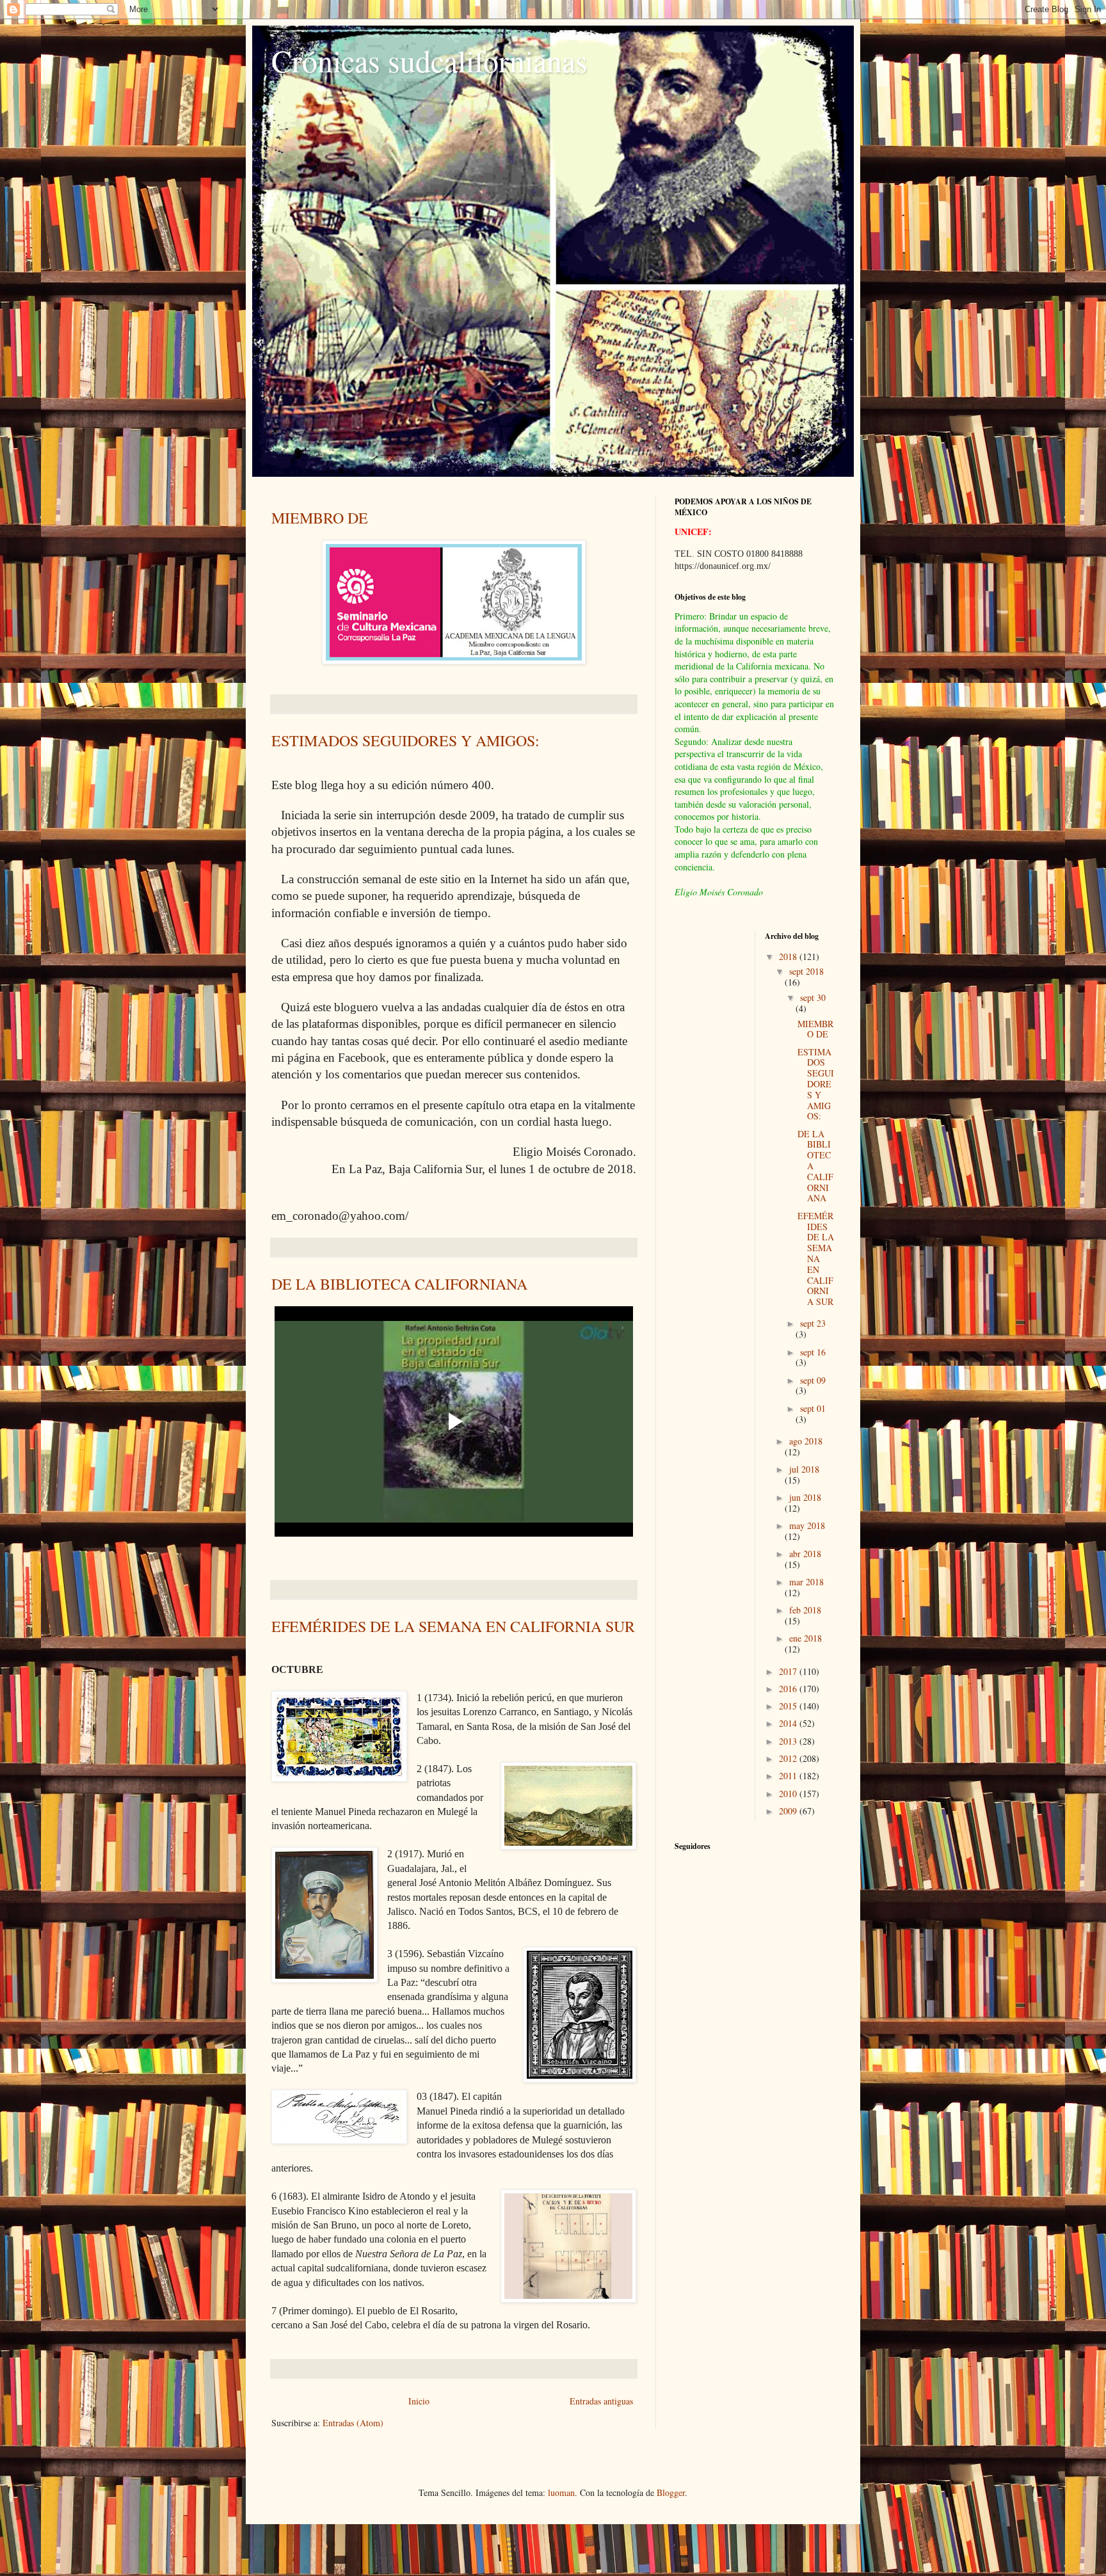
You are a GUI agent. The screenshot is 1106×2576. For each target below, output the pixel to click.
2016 (789, 1689)
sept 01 (813, 1408)
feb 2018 (805, 1610)
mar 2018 (806, 1582)
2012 (789, 1758)
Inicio (419, 2401)
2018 (789, 956)
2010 (789, 1794)
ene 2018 (805, 1638)
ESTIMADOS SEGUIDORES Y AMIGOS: (405, 740)
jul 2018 (804, 1469)
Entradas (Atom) (353, 2423)
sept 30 (813, 997)
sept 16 (813, 1352)
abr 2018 (805, 1554)
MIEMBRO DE (320, 518)
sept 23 (813, 1323)
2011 (789, 1776)
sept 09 (813, 1380)
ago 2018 (806, 1441)
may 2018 (807, 1525)
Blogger (671, 2492)
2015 (789, 1706)
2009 (789, 1811)
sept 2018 (806, 971)
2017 (789, 1671)
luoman (561, 2492)
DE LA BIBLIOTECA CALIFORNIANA (399, 1284)
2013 (789, 1741)
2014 (789, 1723)
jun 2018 (805, 1497)
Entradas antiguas (601, 2401)
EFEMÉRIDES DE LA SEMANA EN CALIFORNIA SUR (453, 1626)
